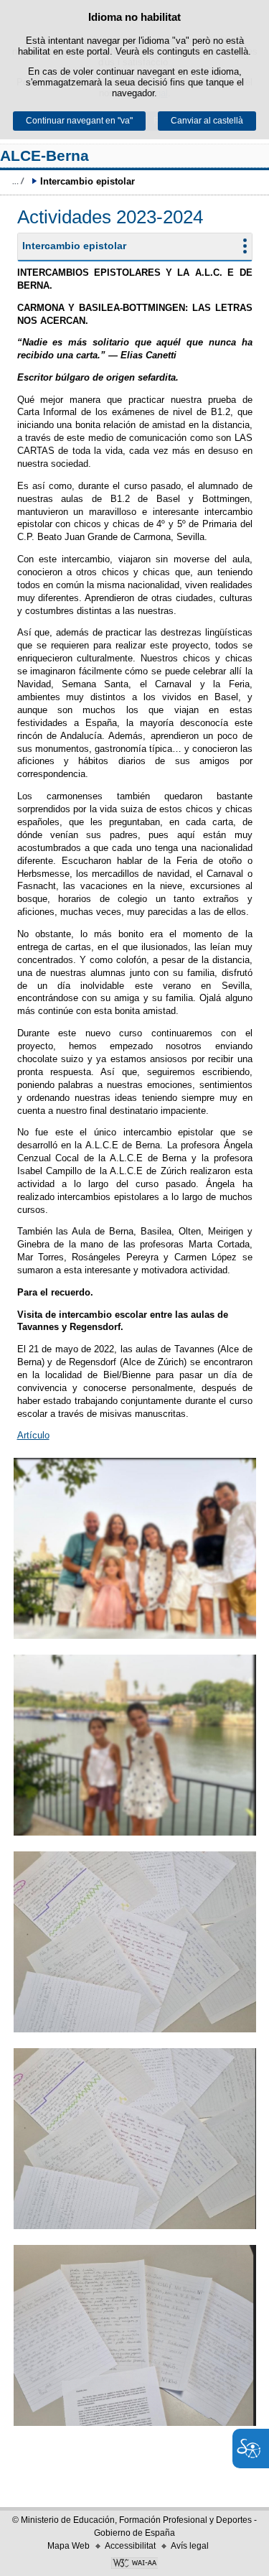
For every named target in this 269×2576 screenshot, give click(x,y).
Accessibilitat (130, 2546)
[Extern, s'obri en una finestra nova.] (134, 2565)
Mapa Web (69, 2546)
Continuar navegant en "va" (79, 121)
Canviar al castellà (207, 121)
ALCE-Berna (44, 155)
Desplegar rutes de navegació (18, 181)
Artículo (33, 1435)
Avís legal (190, 2546)
